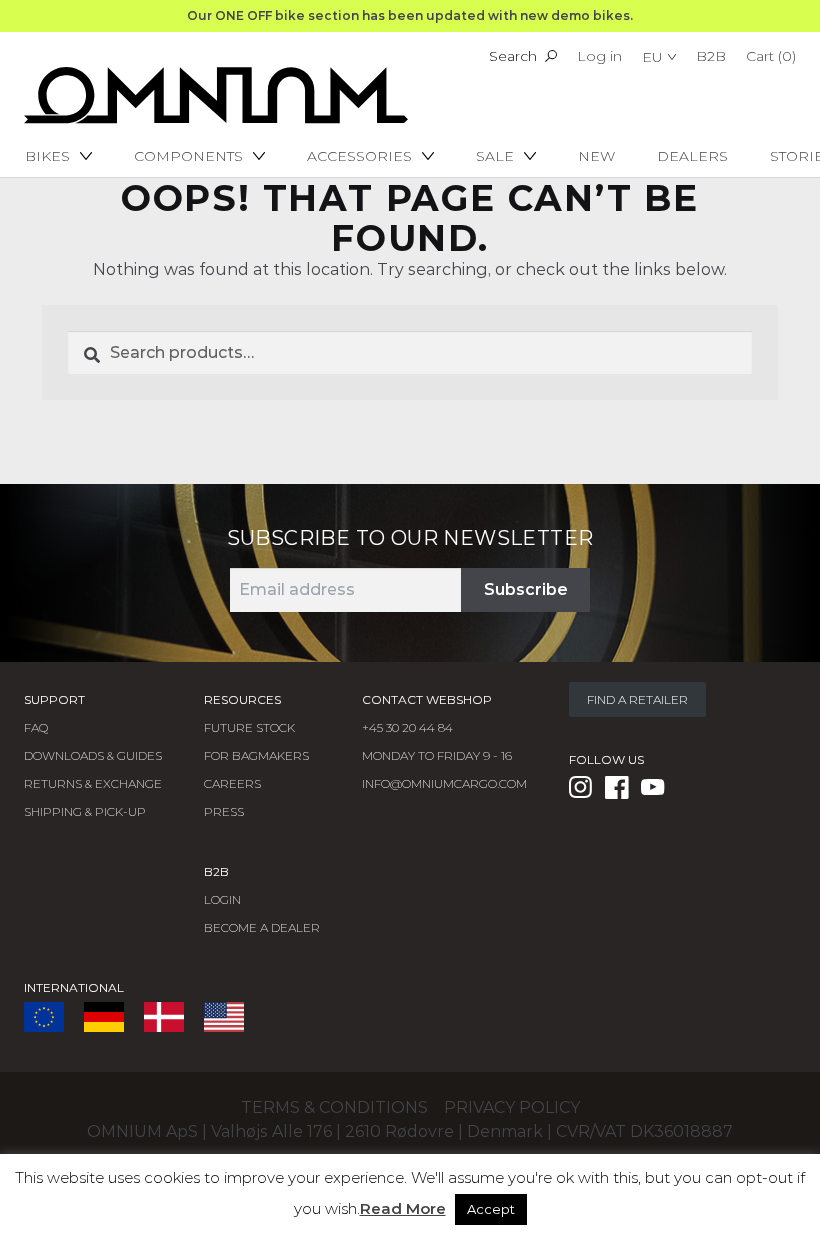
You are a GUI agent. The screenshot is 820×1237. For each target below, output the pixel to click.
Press (224, 811)
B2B (711, 56)
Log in (599, 56)
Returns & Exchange (93, 783)
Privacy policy (512, 1107)
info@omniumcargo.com (444, 783)
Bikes (47, 156)
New (596, 156)
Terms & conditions (334, 1107)
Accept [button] (491, 1209)
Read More (403, 1208)
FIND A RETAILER (637, 699)
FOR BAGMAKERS (256, 755)
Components (188, 156)
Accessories (359, 156)
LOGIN (222, 899)
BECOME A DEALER (262, 927)
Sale (495, 156)
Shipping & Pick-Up (85, 811)
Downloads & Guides (93, 755)
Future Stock (249, 727)
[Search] (551, 56)
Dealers (692, 156)
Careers (232, 783)
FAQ (36, 727)
